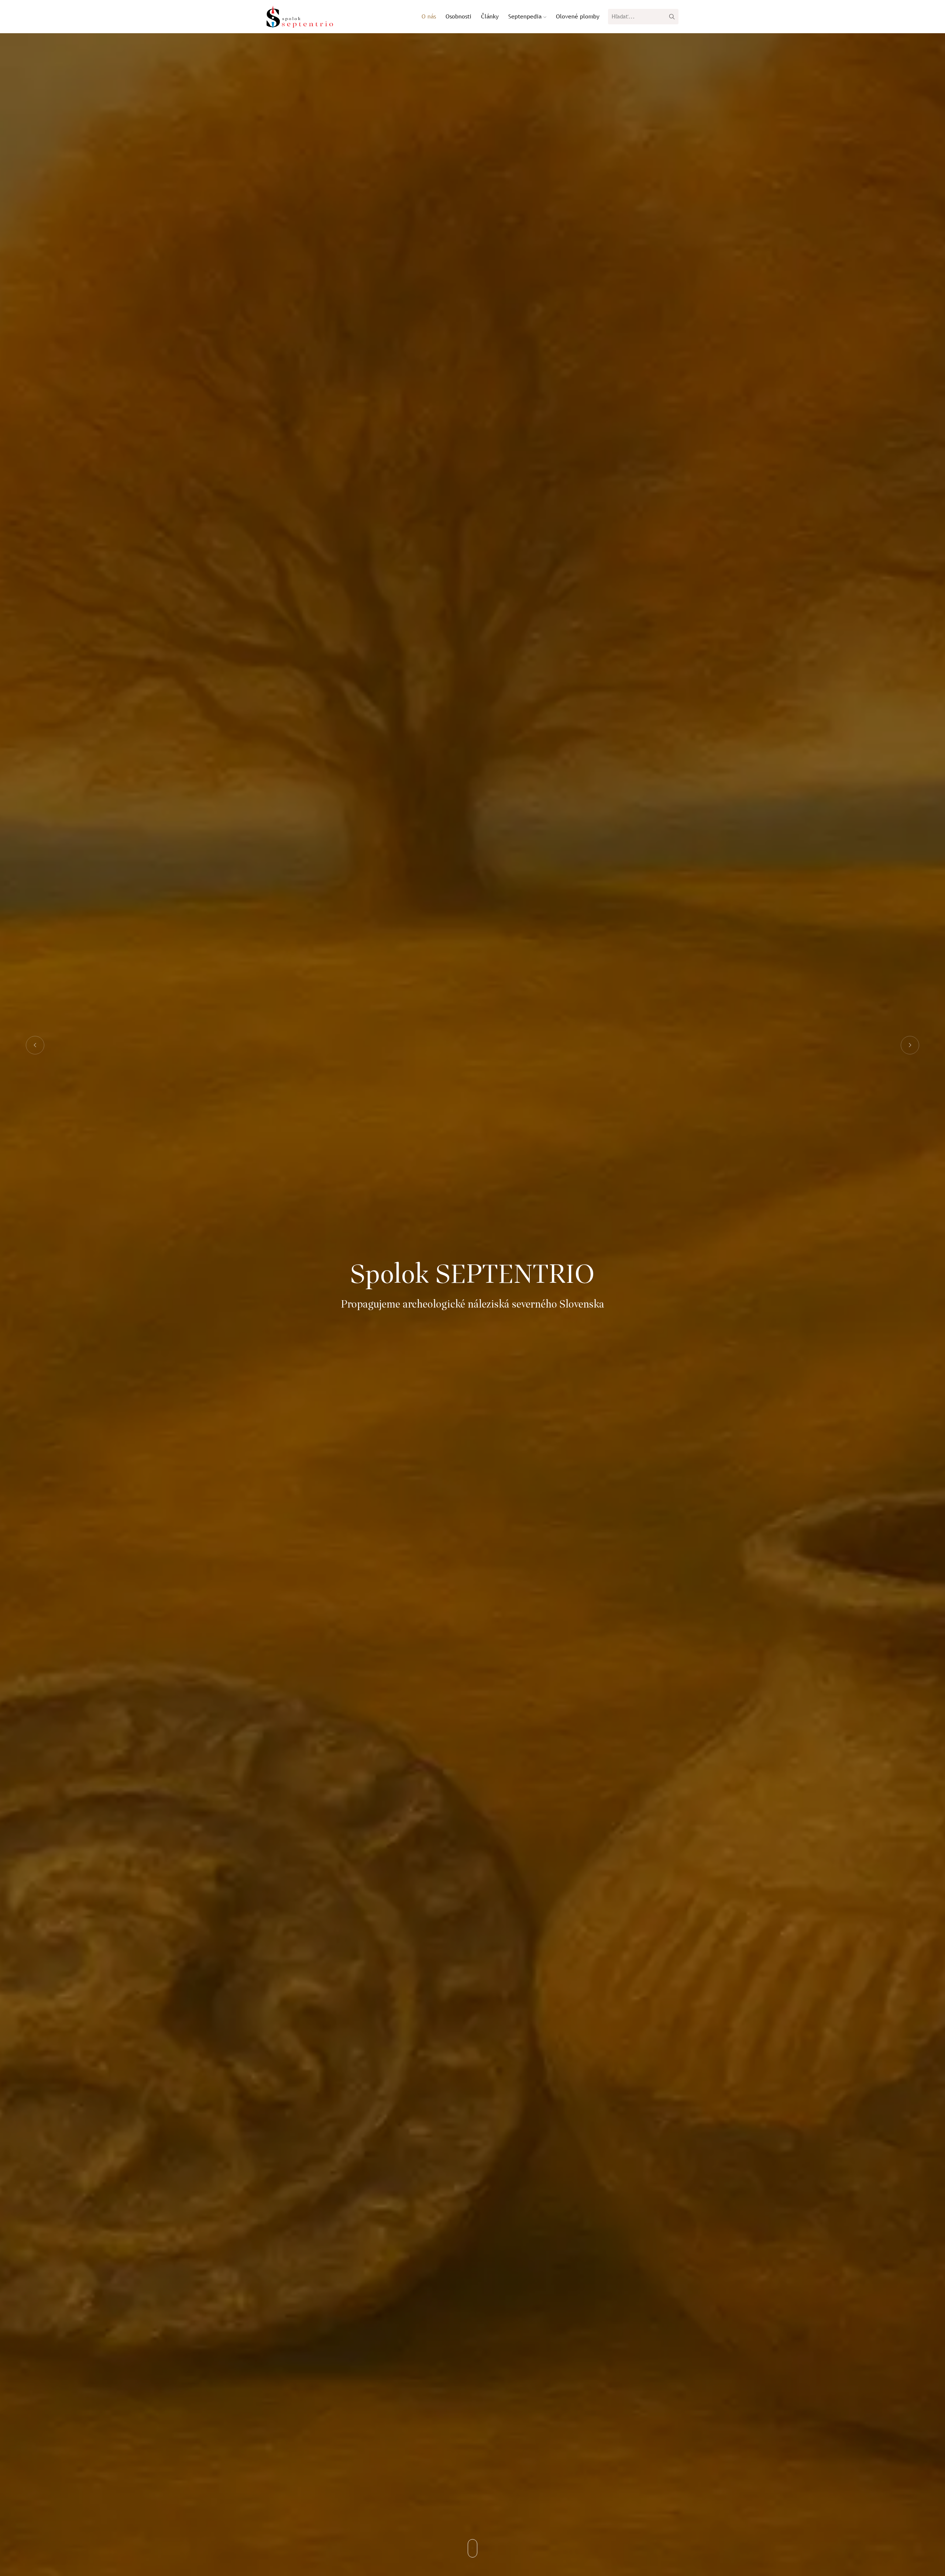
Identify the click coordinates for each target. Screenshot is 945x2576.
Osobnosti (458, 16)
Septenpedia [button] (526, 16)
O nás (429, 16)
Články (490, 16)
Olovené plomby (578, 16)
